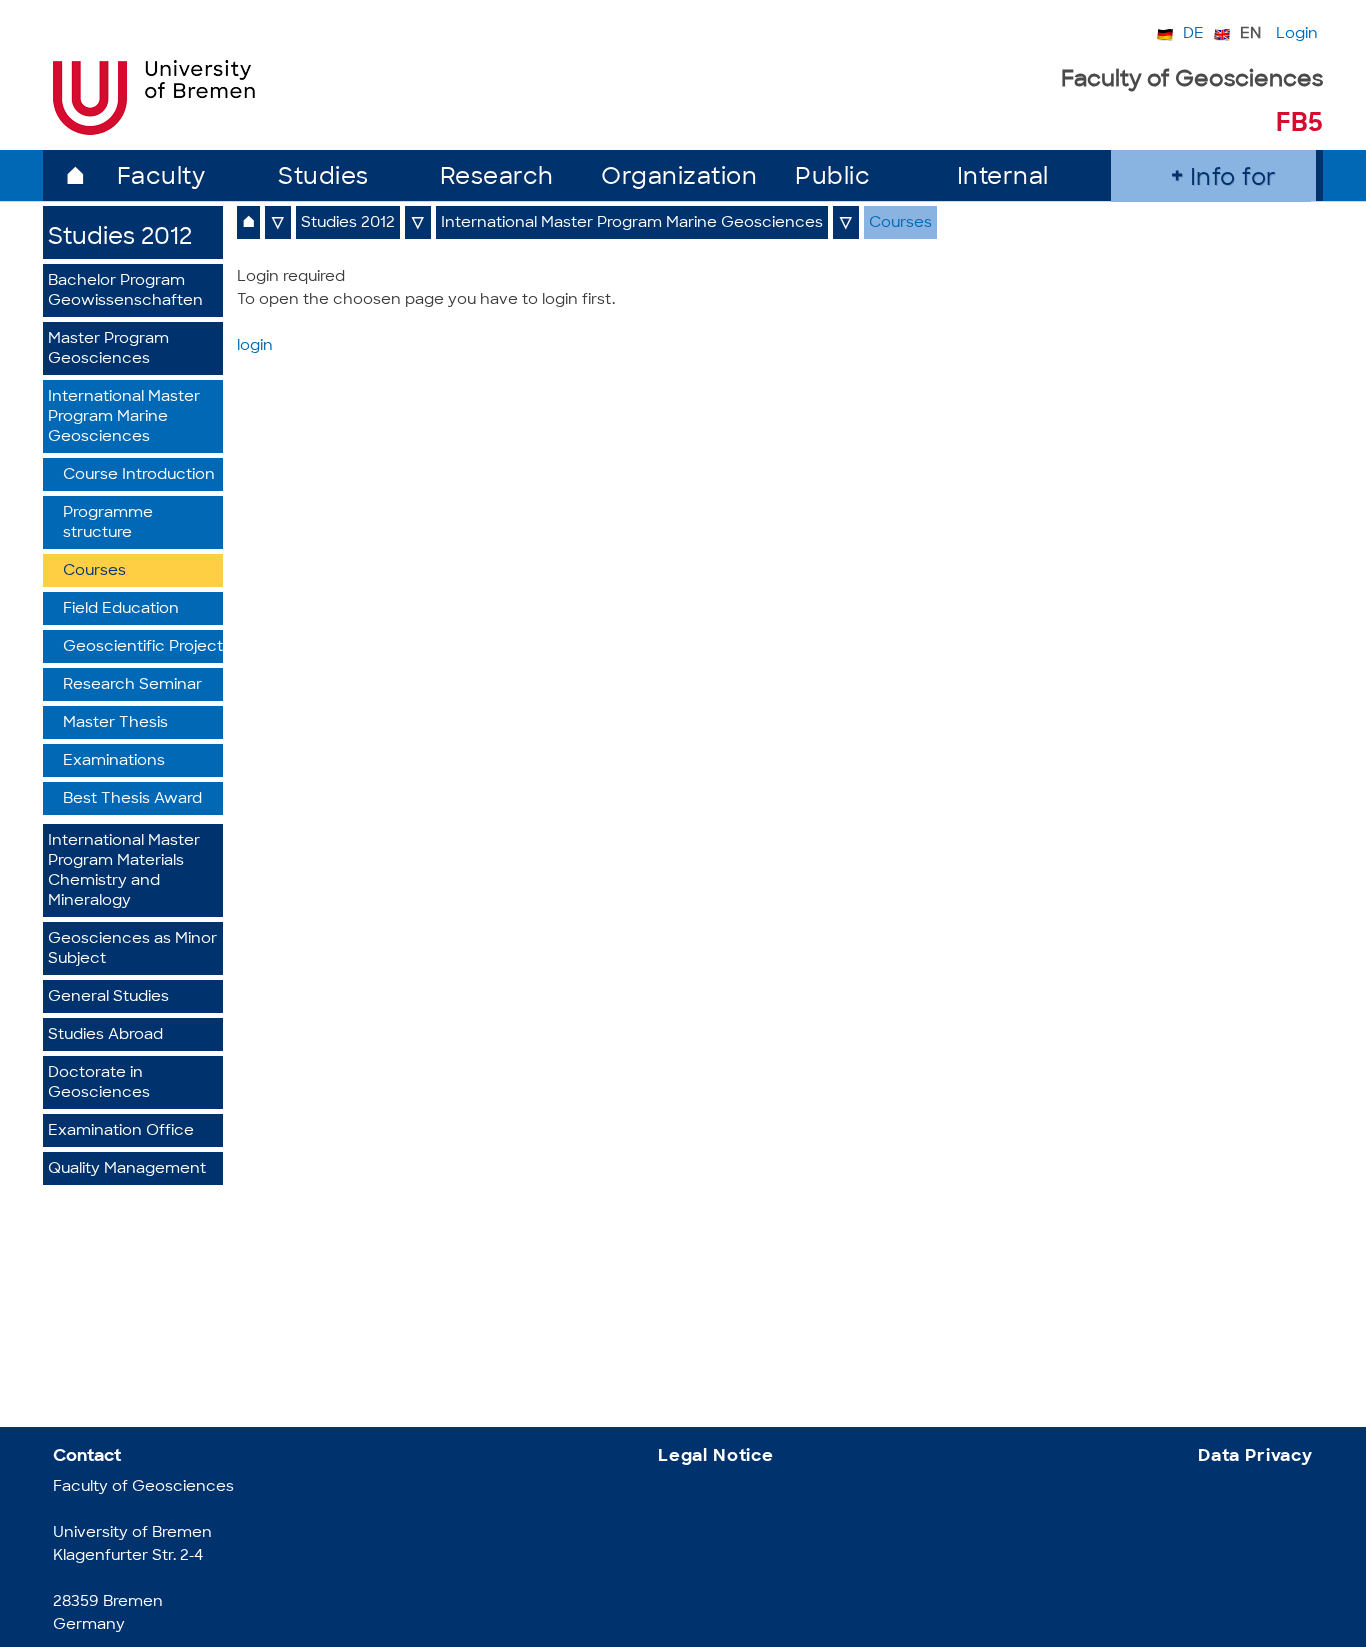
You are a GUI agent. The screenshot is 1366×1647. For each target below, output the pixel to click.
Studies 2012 (120, 238)
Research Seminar (132, 685)
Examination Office (121, 1131)
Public (832, 178)
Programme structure (108, 523)
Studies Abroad (105, 1035)
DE (1193, 34)
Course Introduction (139, 475)
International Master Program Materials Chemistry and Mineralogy (124, 871)
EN (1250, 34)
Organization (679, 178)
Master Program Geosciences (108, 349)
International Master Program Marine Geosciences (124, 417)
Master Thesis (115, 723)
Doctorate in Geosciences (99, 1083)
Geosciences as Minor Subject (132, 949)
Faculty (161, 178)
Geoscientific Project (143, 647)
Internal (1003, 178)
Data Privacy (1255, 1456)
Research (497, 178)
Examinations (114, 761)
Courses (94, 571)
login (255, 346)
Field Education (121, 609)
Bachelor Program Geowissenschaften (125, 291)
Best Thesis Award (132, 799)
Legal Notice (716, 1456)
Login (1297, 34)
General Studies (108, 997)
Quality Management (127, 1169)
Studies (323, 178)
